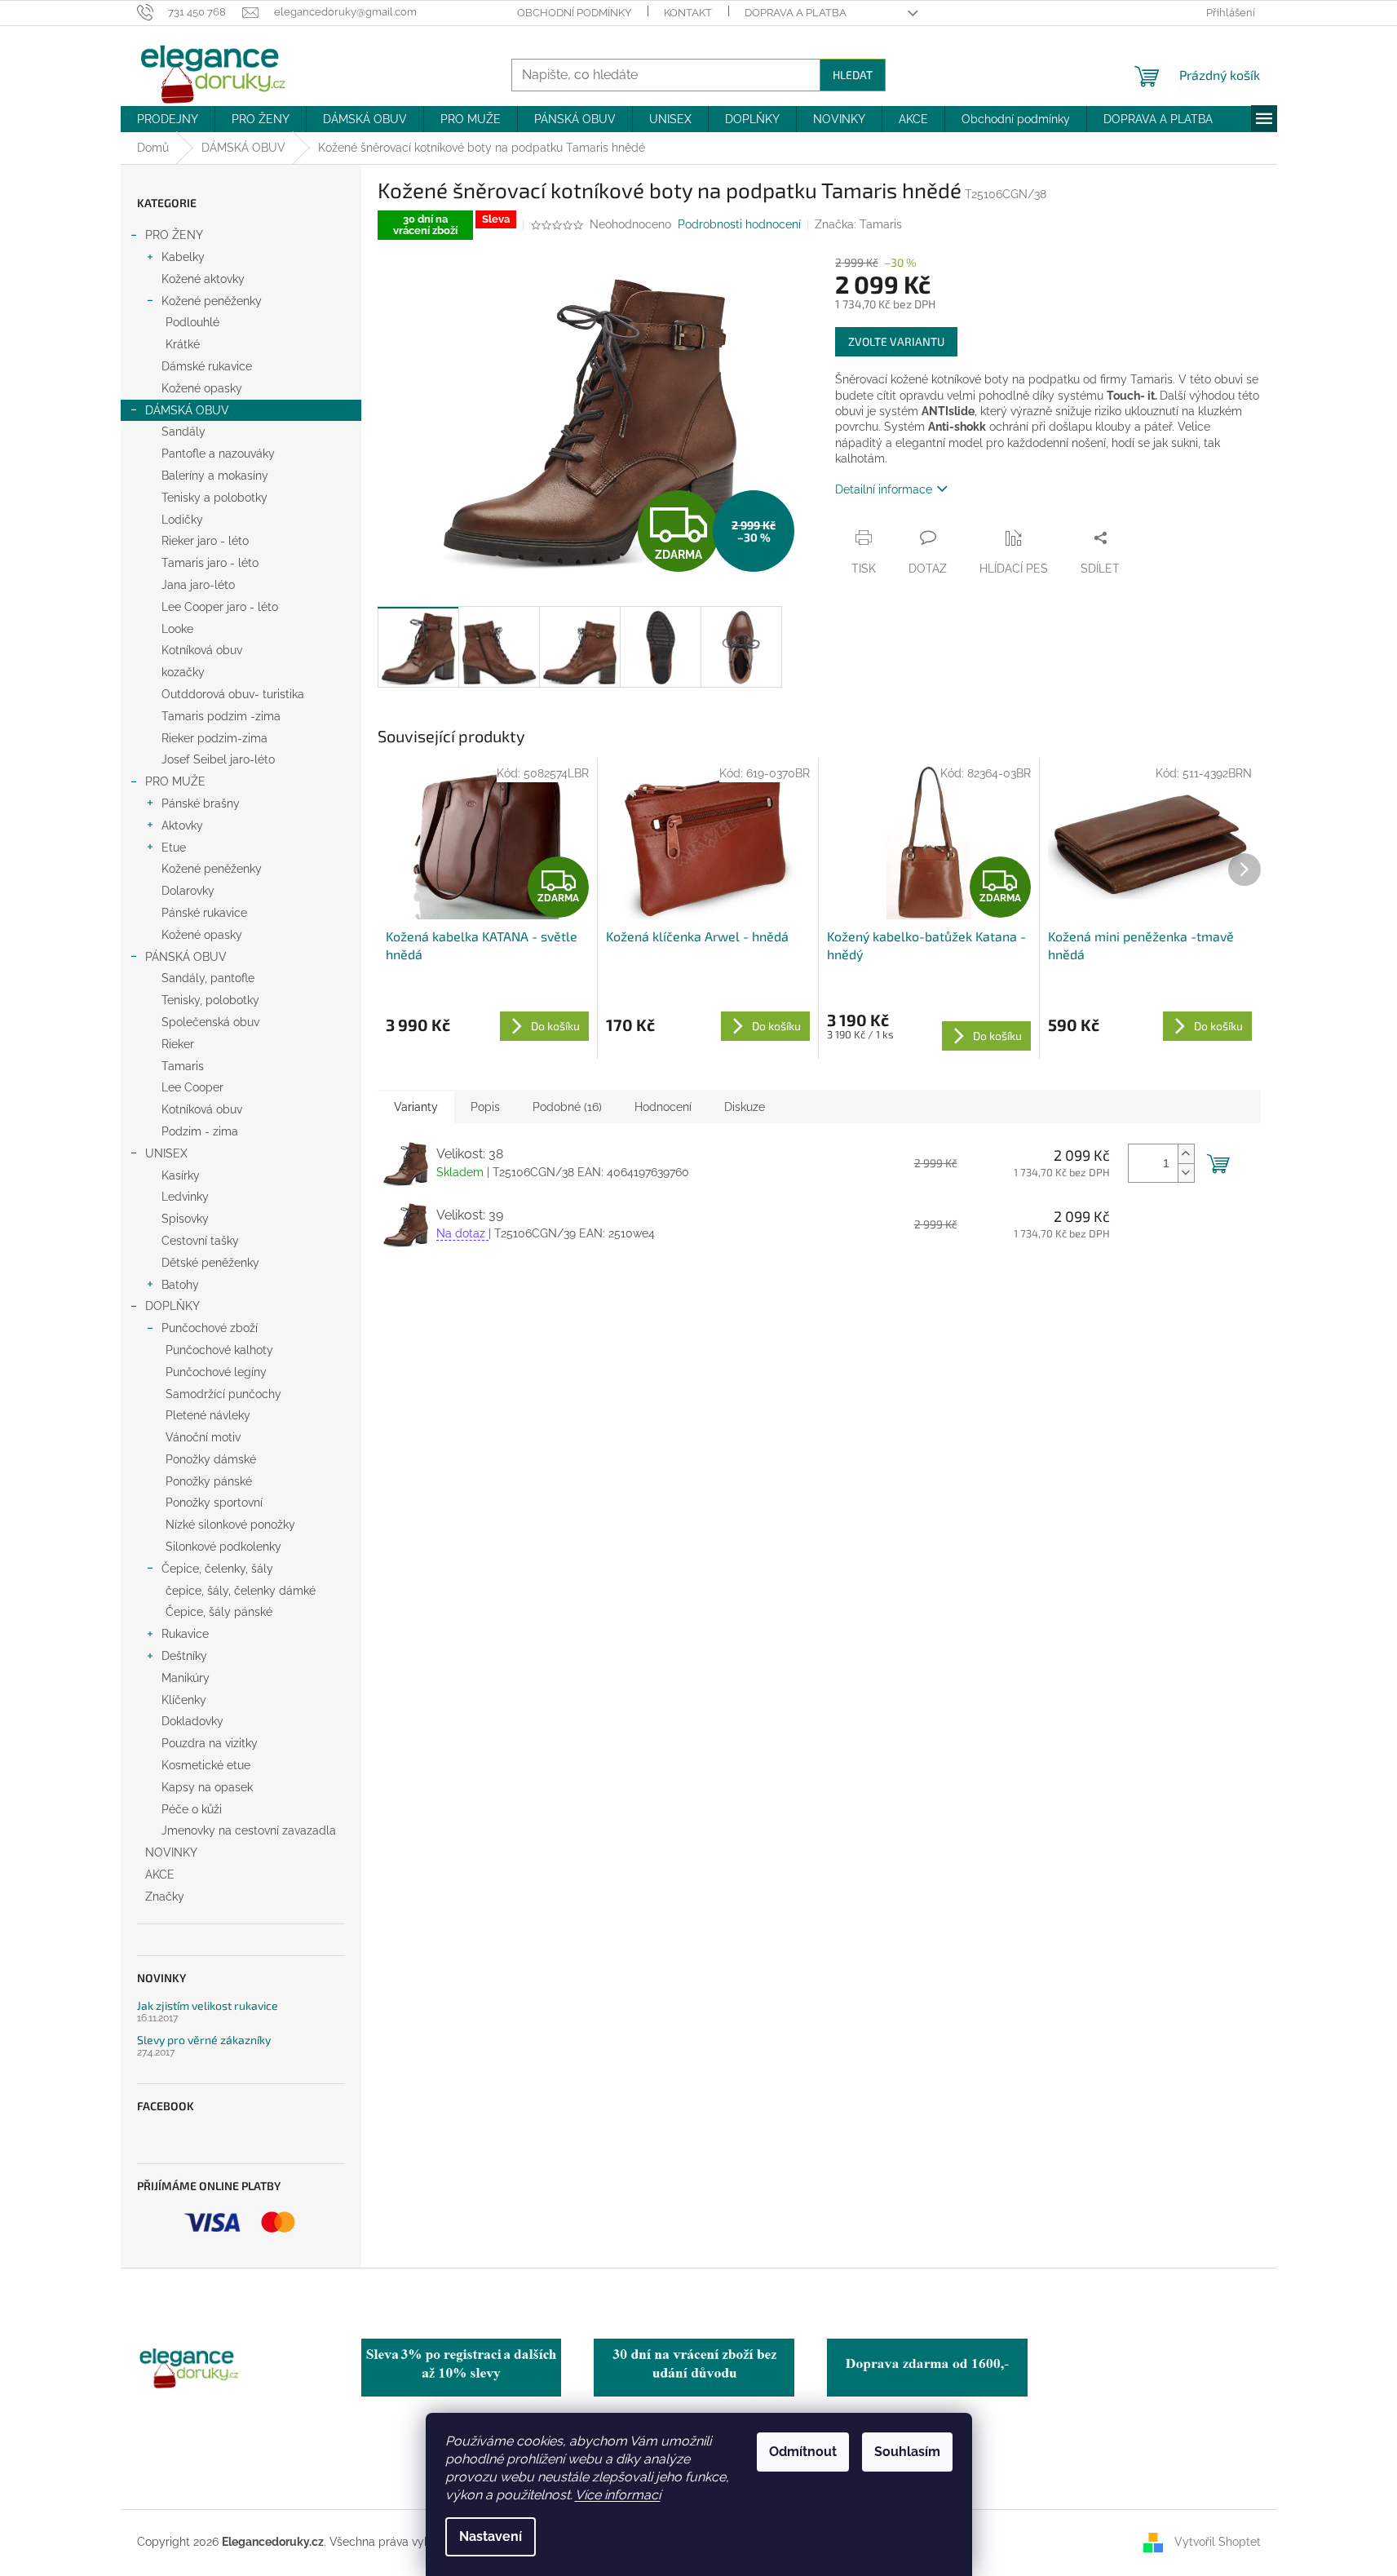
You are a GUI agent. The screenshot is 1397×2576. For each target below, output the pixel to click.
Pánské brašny (201, 803)
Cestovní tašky (200, 1241)
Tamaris (183, 1066)
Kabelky (183, 257)
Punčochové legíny (216, 1372)
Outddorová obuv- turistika (233, 694)
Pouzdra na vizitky (210, 1743)
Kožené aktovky (203, 279)
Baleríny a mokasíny (215, 476)
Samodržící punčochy (223, 1394)
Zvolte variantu (896, 341)
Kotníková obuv (202, 650)
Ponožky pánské (209, 1481)
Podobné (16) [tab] (567, 1107)
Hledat (853, 75)
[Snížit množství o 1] (1186, 1173)
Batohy (180, 1285)
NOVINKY (171, 1852)
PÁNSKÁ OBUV (186, 957)
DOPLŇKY (172, 1306)
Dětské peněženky (210, 1263)
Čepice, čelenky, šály (217, 1569)
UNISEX (166, 1153)
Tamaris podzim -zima (221, 716)
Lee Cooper (192, 1087)
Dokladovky (192, 1721)
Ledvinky (185, 1197)
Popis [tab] (485, 1107)
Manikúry (186, 1678)
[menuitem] (168, 119)
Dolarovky (188, 891)
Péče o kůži (192, 1809)
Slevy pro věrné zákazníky (204, 2040)
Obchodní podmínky (574, 13)
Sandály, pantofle (208, 978)
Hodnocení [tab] (663, 1107)
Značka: (858, 224)
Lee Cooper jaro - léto (220, 607)
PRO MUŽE (175, 781)
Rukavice (185, 1634)
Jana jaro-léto (198, 585)
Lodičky (182, 520)
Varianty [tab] (416, 1107)
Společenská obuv (210, 1022)
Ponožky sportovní (214, 1503)
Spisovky (185, 1219)
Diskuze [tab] (745, 1107)
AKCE (160, 1874)
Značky (165, 1897)
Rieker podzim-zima (214, 738)
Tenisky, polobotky (210, 1000)
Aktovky (182, 825)
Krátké (183, 344)
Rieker (178, 1044)
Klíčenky (184, 1700)
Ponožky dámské (211, 1459)
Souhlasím (907, 2452)
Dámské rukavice (207, 366)
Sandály (183, 432)
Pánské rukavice (204, 913)
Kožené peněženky (212, 301)
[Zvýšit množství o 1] (1186, 1154)
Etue (174, 848)
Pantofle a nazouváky (218, 454)
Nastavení (491, 2536)
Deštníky (184, 1656)
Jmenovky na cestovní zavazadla (249, 1830)
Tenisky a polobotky (214, 498)
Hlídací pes (1014, 569)
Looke (177, 629)
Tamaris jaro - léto (210, 563)
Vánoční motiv (203, 1437)
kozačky (183, 672)
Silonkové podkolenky (223, 1547)
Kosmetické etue (206, 1765)
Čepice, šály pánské (219, 1612)
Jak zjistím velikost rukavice (208, 2005)
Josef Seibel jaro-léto (218, 759)
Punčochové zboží (210, 1328)
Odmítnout (803, 2452)
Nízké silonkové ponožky (230, 1525)
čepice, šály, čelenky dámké (241, 1591)
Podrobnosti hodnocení (739, 224)
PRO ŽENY (174, 235)
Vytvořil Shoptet (1218, 2542)
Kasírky (181, 1175)
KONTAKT (688, 13)
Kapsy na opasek (207, 1787)
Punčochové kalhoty (219, 1350)
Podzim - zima (200, 1131)
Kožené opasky (202, 388)
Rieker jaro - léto (205, 541)
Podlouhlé (192, 322)
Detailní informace (884, 489)
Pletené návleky (208, 1415)
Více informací (618, 2495)
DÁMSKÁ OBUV (187, 410)
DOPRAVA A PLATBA (796, 13)
